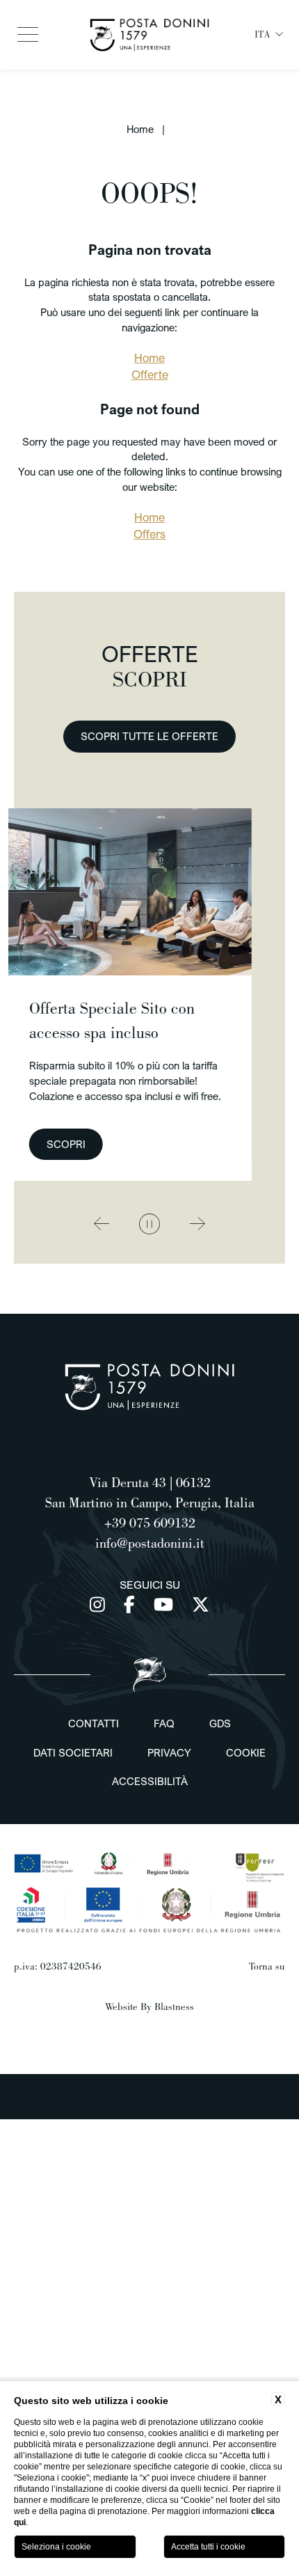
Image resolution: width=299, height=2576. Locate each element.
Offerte (150, 375)
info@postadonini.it (150, 1543)
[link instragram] (100, 1604)
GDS (220, 1723)
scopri (192, 1144)
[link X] (201, 1604)
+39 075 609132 (150, 1523)
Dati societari (73, 1752)
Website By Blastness (149, 2006)
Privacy (169, 1752)
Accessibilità (150, 1781)
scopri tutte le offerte (149, 736)
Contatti (94, 1723)
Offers (149, 534)
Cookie (246, 1752)
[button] (102, 1224)
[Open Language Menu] (280, 35)
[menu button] (28, 35)
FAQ (164, 1723)
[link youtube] (166, 1604)
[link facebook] (132, 1604)
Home (140, 129)
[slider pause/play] (149, 1224)
